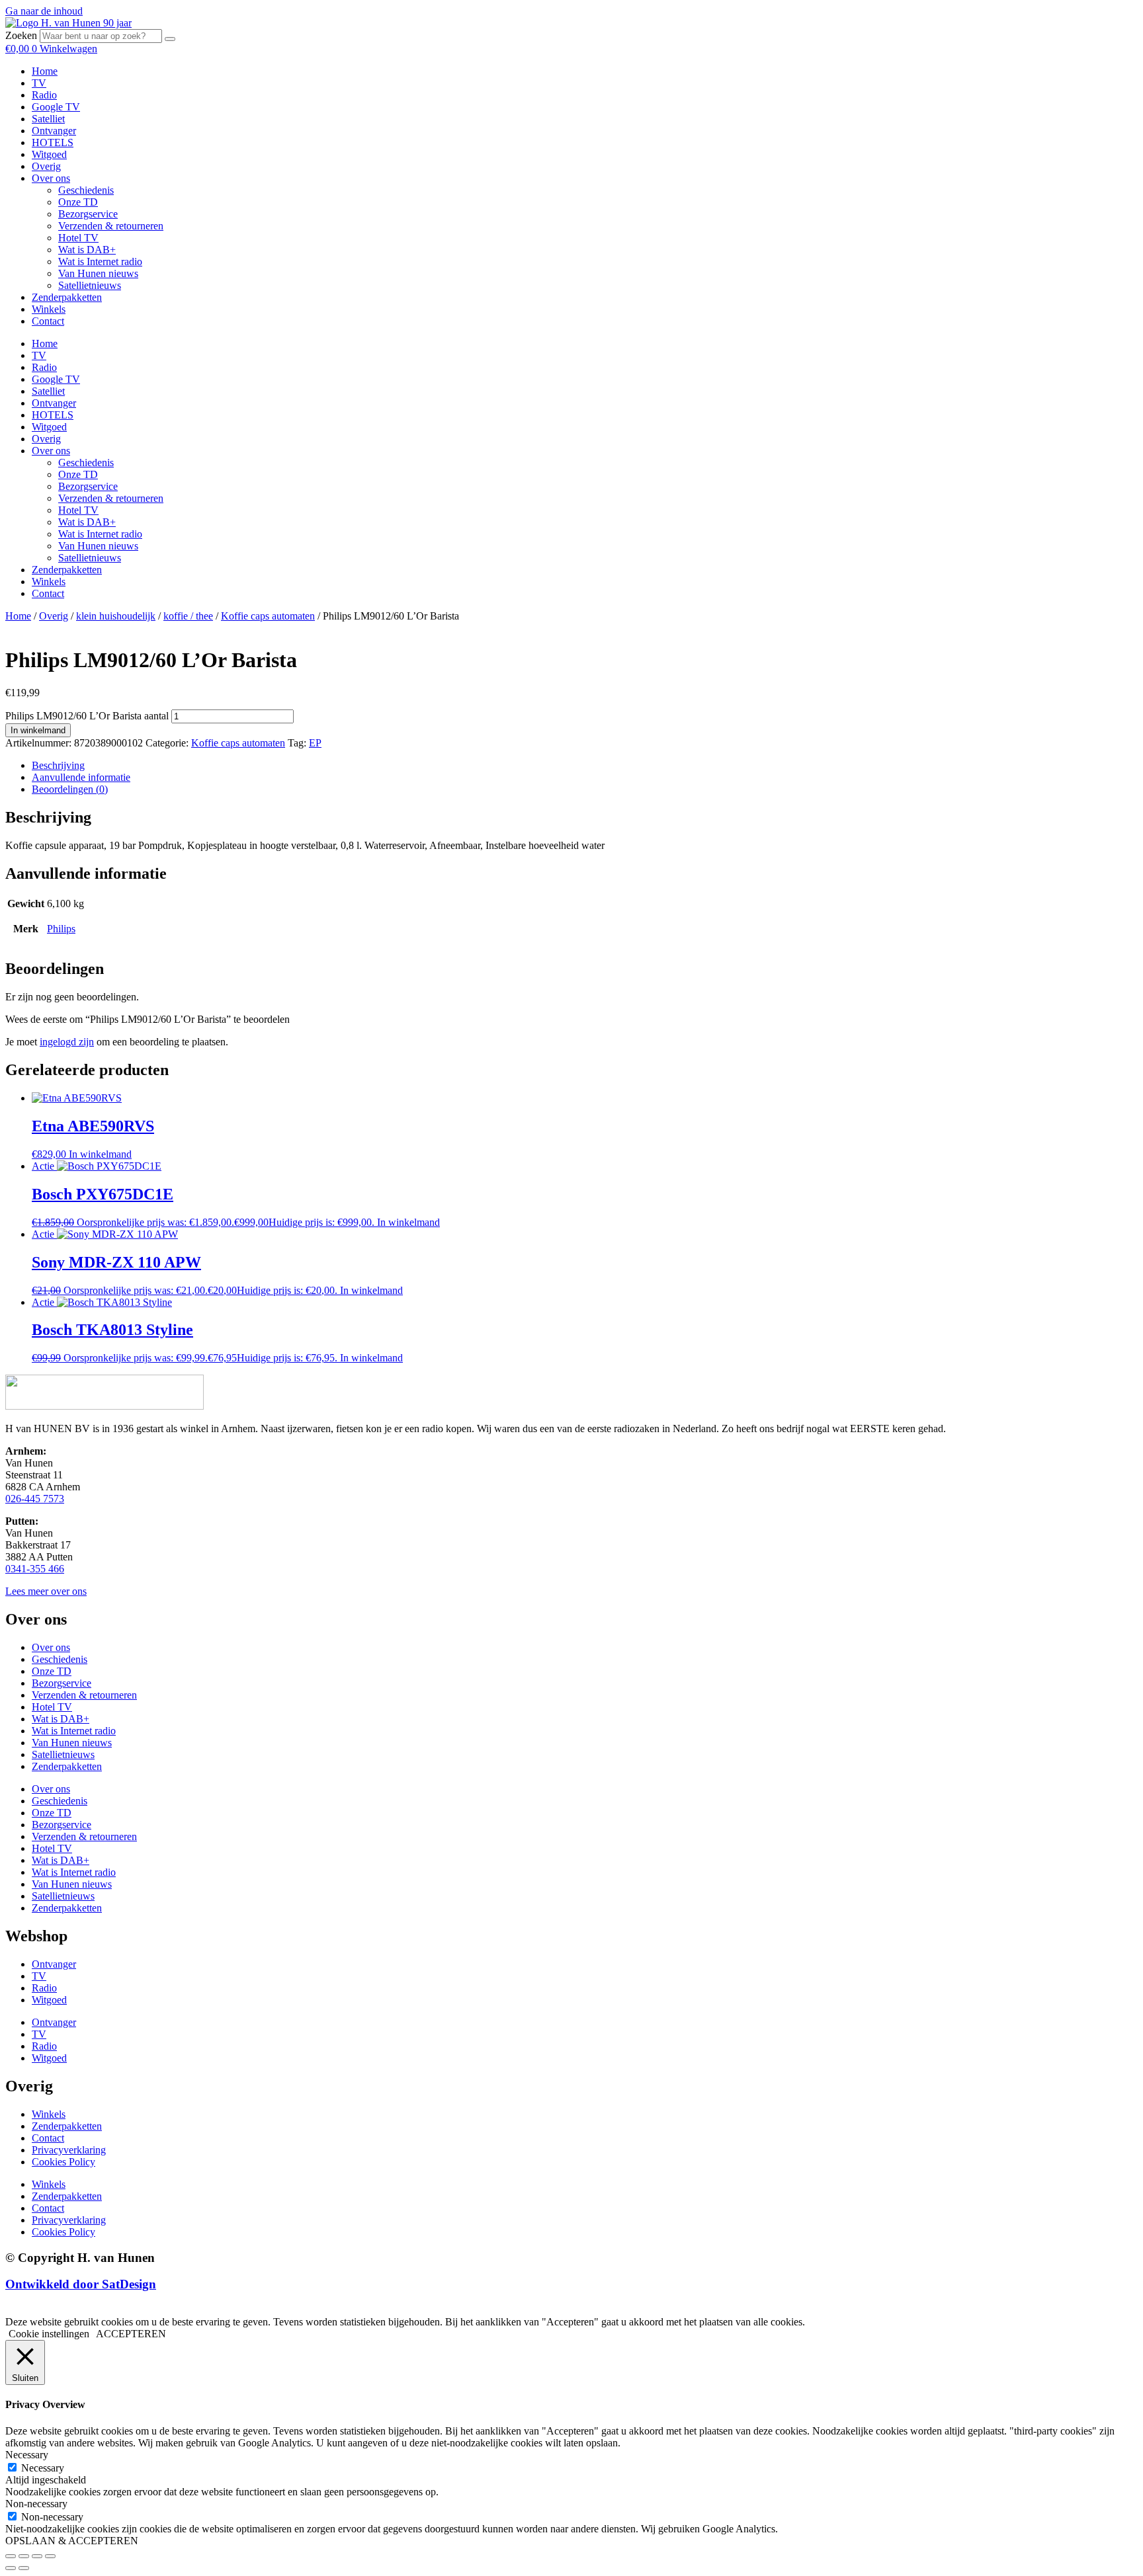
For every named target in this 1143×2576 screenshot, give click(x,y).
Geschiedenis (86, 190)
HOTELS (53, 142)
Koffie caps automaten (268, 616)
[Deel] (37, 2556)
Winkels (49, 309)
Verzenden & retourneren (111, 226)
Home (45, 71)
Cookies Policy (63, 2162)
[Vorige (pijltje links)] (11, 2568)
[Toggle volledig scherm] (24, 2556)
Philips (61, 929)
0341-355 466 (35, 1569)
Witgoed (49, 154)
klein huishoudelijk (116, 616)
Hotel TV (78, 238)
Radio (44, 95)
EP (315, 743)
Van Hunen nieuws (98, 273)
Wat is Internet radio (100, 262)
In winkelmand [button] (100, 1154)
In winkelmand (38, 730)
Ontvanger (54, 131)
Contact (48, 321)
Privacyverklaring (69, 2150)
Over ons (51, 178)
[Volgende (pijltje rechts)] (24, 2568)
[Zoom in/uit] (11, 2556)
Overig (46, 166)
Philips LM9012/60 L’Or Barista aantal (87, 716)
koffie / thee (188, 616)
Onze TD (78, 202)
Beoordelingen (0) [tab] (70, 789)
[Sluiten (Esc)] (50, 2556)
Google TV (56, 107)
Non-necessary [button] (36, 2504)
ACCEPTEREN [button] (131, 2334)
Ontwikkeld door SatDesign (81, 2284)
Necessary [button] (27, 2455)
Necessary (43, 2468)
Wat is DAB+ (87, 250)
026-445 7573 (35, 1499)
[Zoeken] (170, 39)
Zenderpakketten (67, 297)
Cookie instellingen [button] (49, 2334)
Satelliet (48, 119)
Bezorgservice (88, 214)
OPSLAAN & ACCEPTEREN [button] (72, 2541)
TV (39, 83)
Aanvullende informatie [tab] (81, 777)
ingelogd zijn (67, 1042)
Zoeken (21, 35)
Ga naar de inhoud (44, 11)
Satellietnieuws (90, 285)
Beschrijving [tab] (58, 765)
